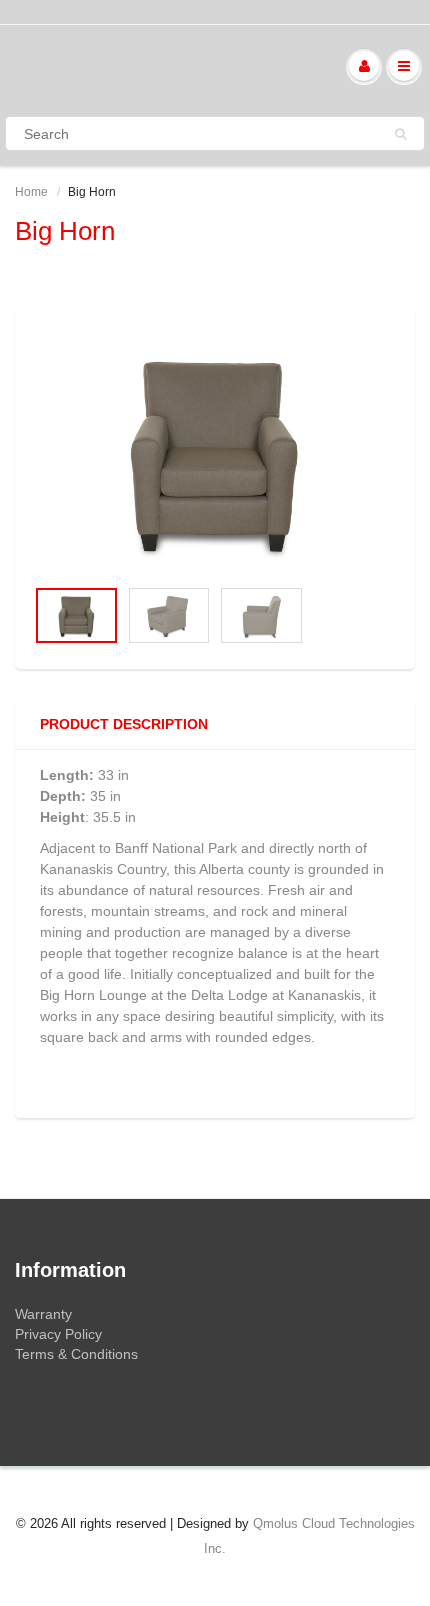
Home (31, 192)
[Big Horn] (215, 452)
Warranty (43, 1314)
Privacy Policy (58, 1334)
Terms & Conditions (76, 1354)
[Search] (400, 134)
